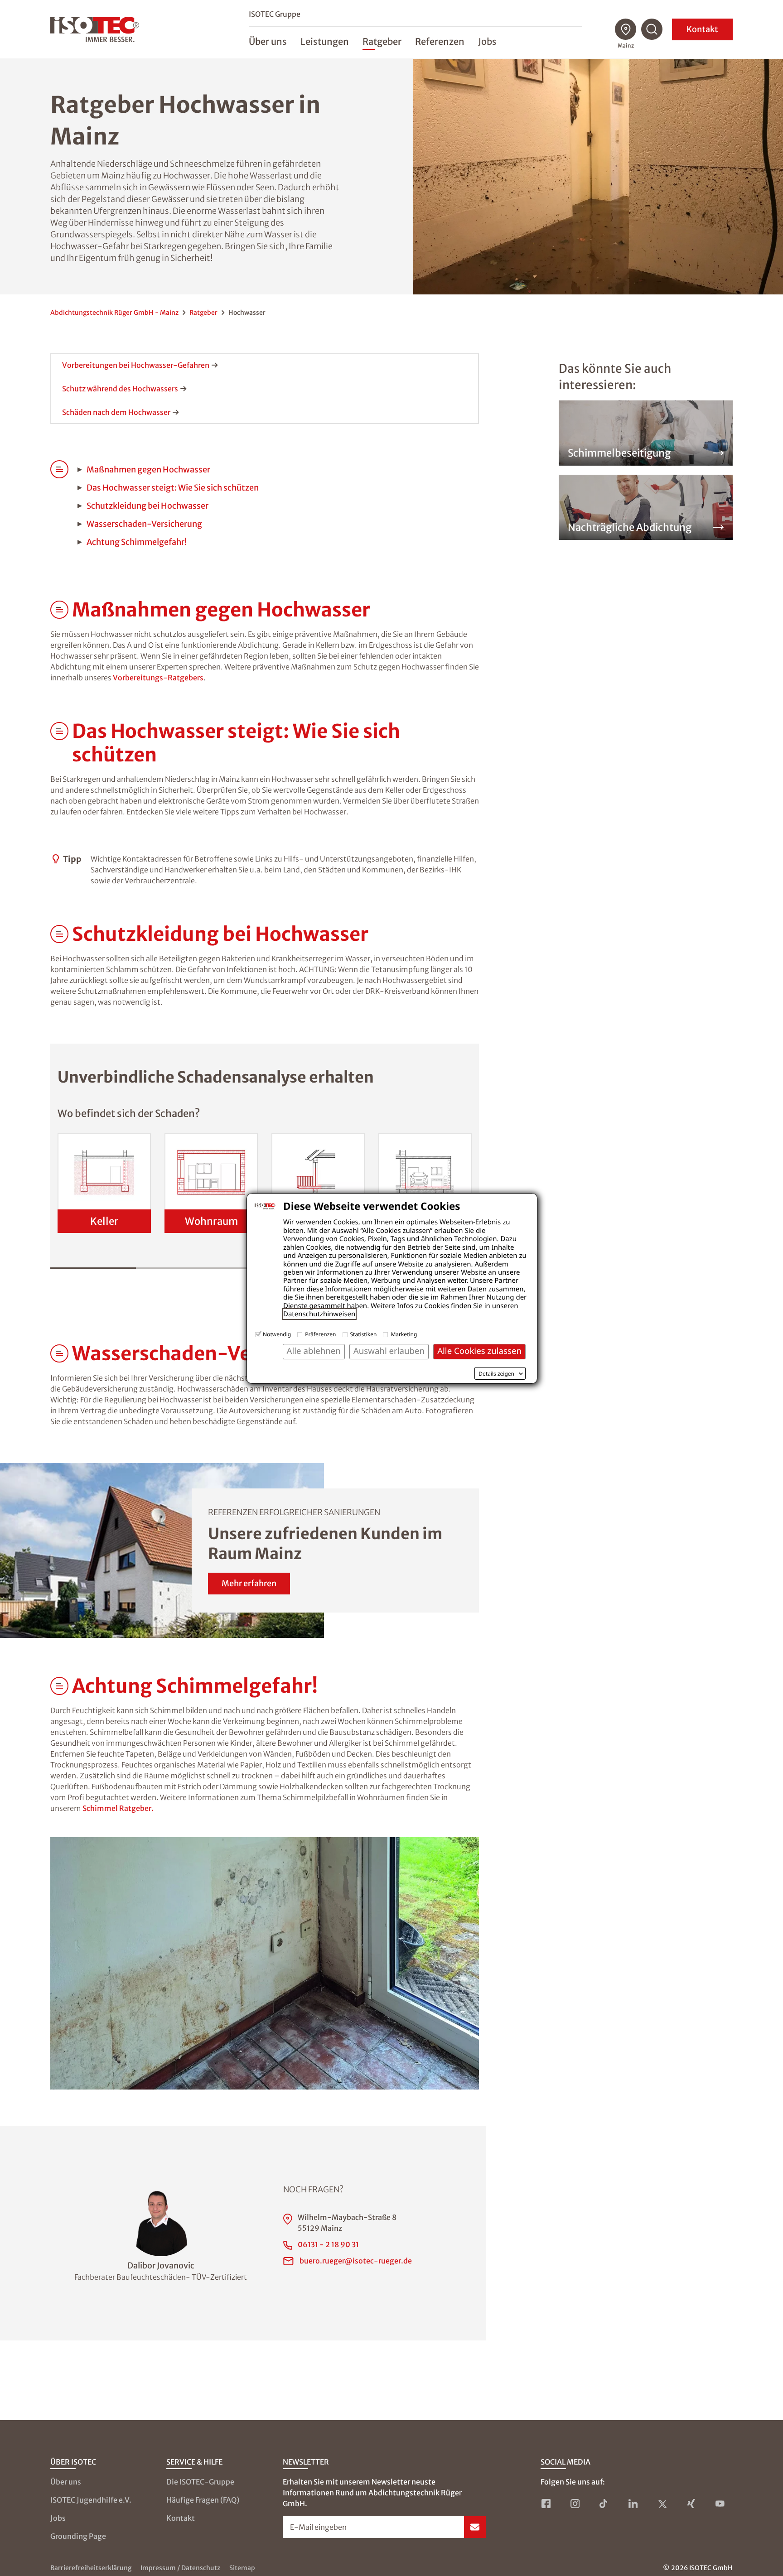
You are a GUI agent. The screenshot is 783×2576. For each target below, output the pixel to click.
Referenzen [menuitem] (440, 41)
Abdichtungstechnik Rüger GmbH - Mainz (114, 313)
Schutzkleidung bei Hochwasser (147, 506)
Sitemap (242, 2568)
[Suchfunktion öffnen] (652, 29)
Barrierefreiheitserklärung (91, 2568)
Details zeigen (496, 1374)
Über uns (66, 2482)
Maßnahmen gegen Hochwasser (148, 469)
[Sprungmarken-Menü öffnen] (59, 610)
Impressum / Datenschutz (180, 2568)
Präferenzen (320, 1334)
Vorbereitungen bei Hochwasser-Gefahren (136, 365)
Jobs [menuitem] (487, 41)
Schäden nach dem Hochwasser (116, 412)
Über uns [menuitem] (268, 41)
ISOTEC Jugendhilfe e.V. (91, 2500)
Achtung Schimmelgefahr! (137, 542)
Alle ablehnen (314, 1351)
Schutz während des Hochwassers (120, 389)
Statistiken (364, 1334)
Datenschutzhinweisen (319, 1314)
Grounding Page (78, 2536)
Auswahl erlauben (389, 1351)
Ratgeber (203, 313)
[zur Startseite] (95, 29)
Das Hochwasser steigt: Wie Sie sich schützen (173, 488)
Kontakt (702, 29)
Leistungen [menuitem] (325, 41)
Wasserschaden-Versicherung (144, 524)
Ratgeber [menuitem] (382, 41)
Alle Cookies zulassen (479, 1351)
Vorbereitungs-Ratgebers (158, 678)
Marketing (404, 1334)
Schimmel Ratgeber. (118, 1808)
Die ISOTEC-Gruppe (200, 2482)
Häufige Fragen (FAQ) (203, 2500)
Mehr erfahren (249, 1583)
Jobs (58, 2518)
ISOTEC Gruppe (275, 14)
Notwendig (277, 1334)
